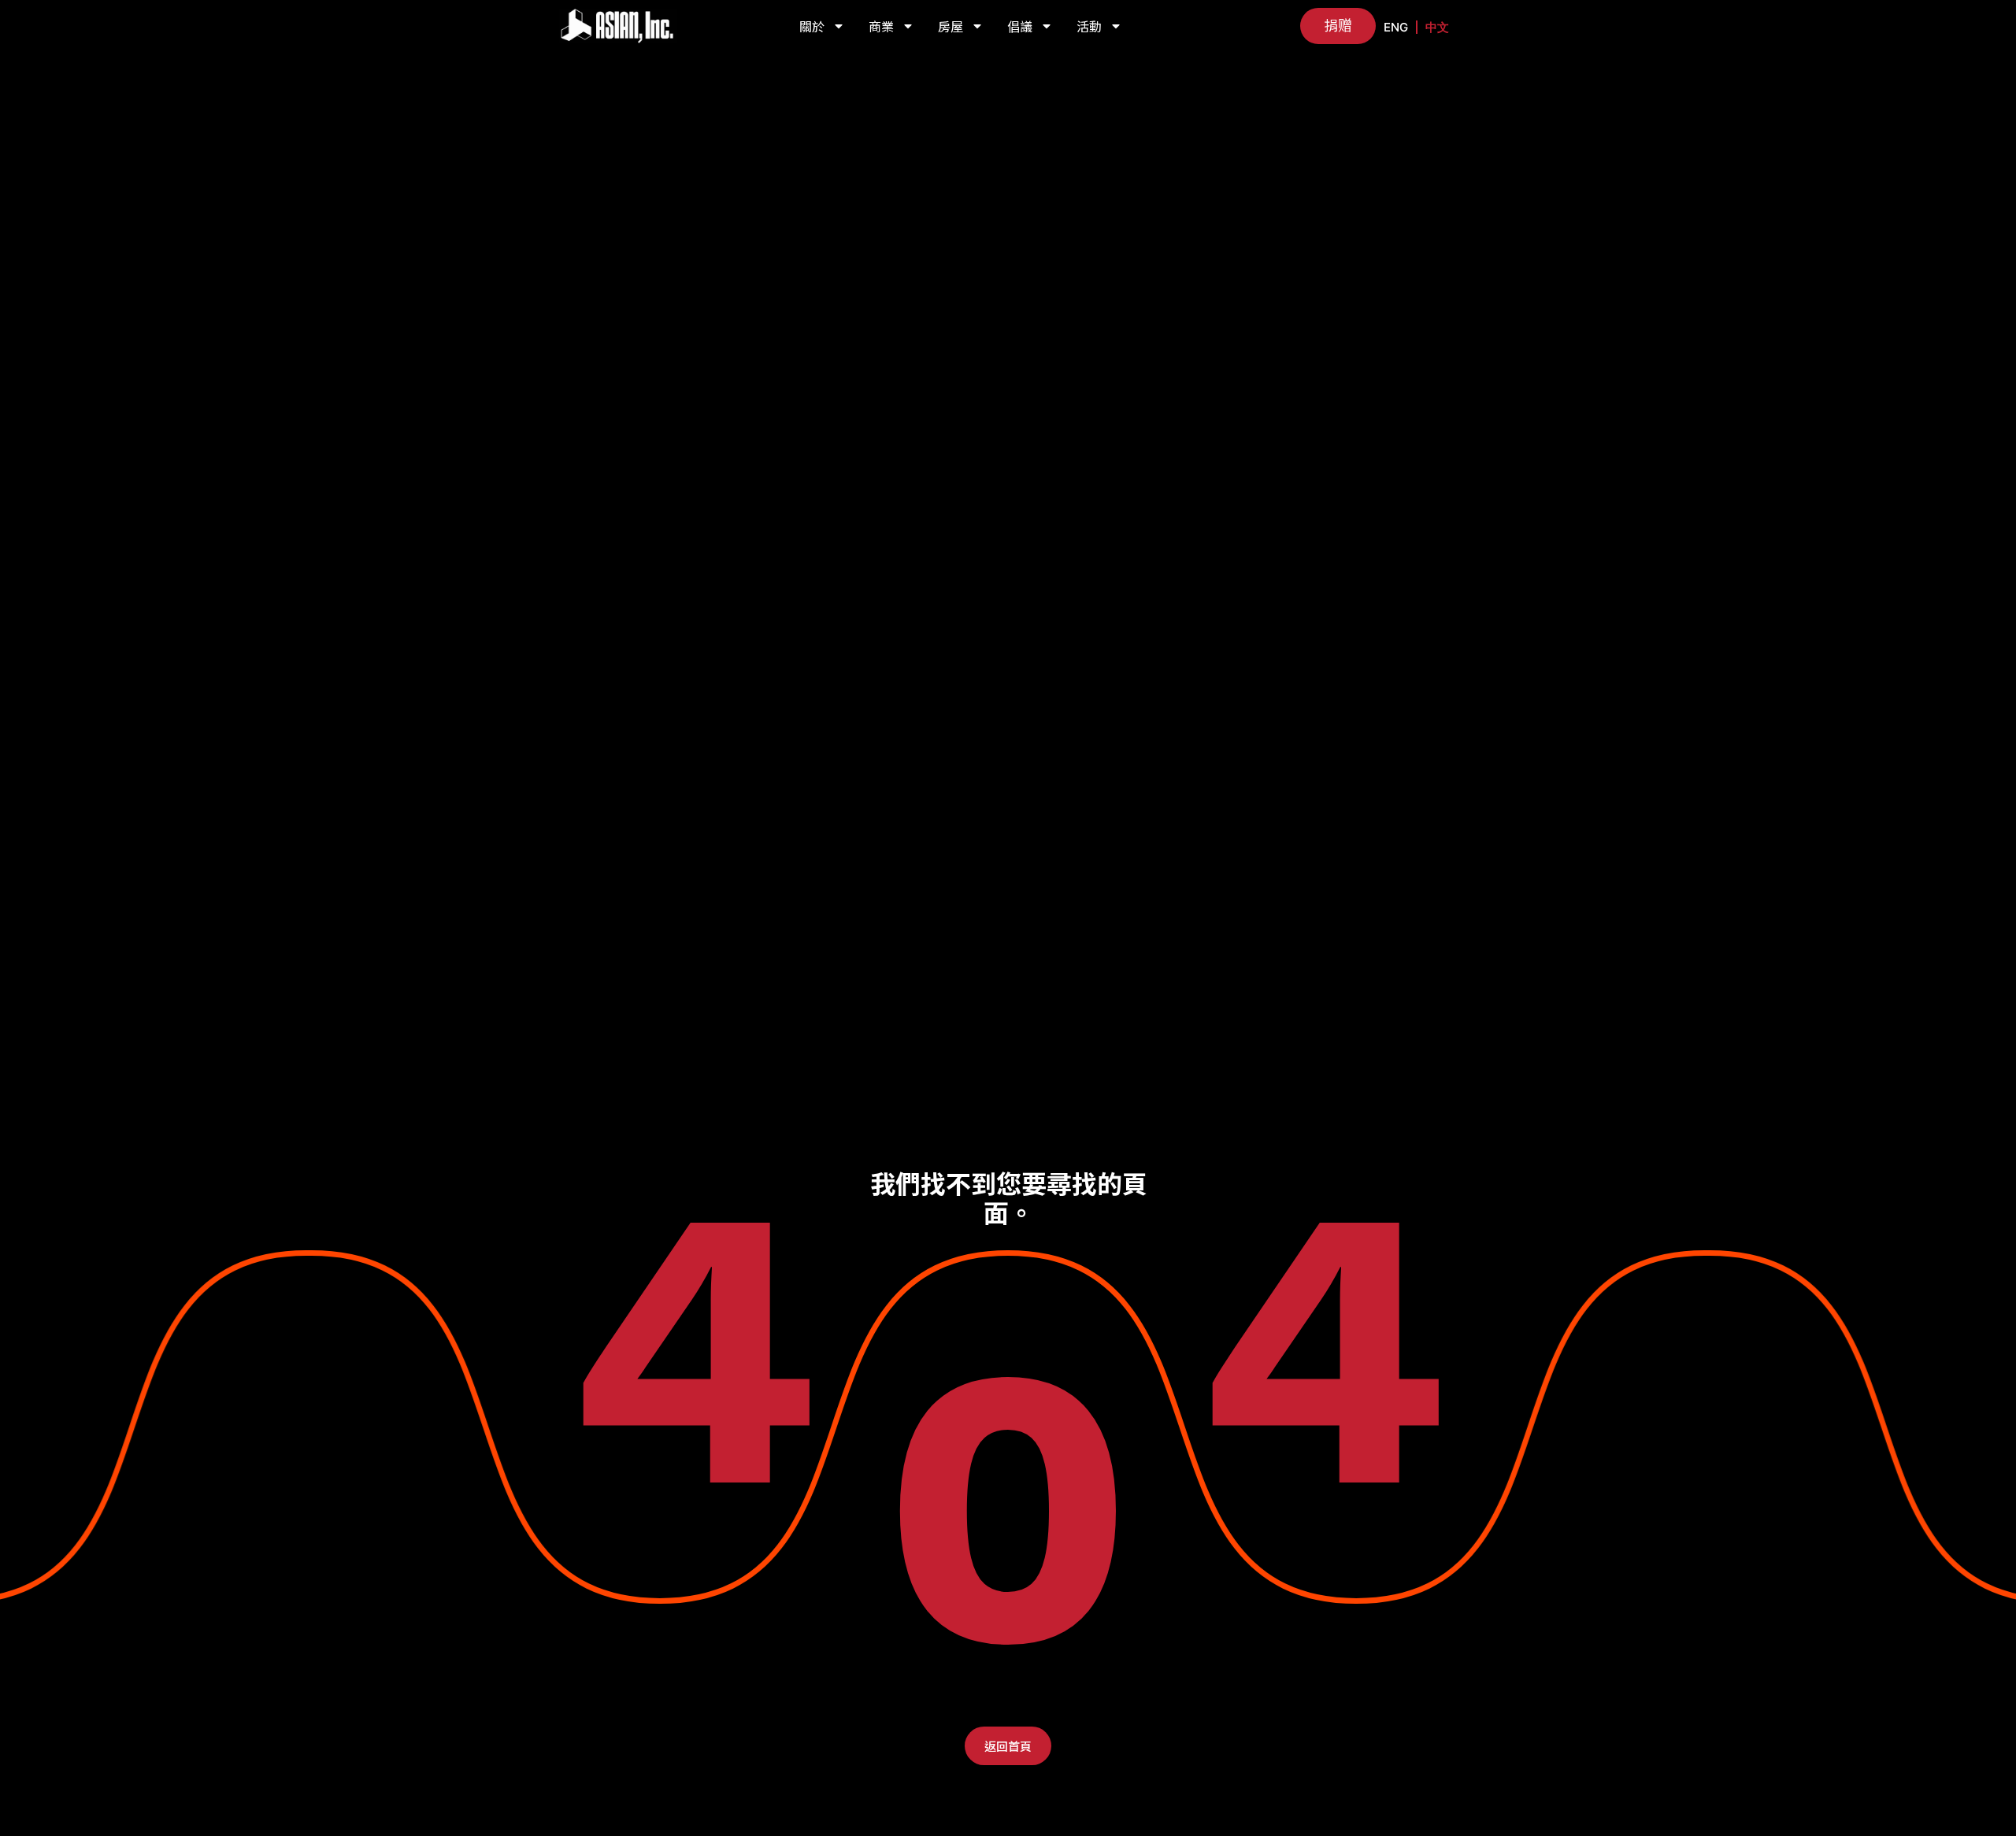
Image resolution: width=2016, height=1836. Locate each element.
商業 (881, 26)
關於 (812, 26)
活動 (1089, 26)
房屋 (951, 26)
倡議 (1020, 26)
